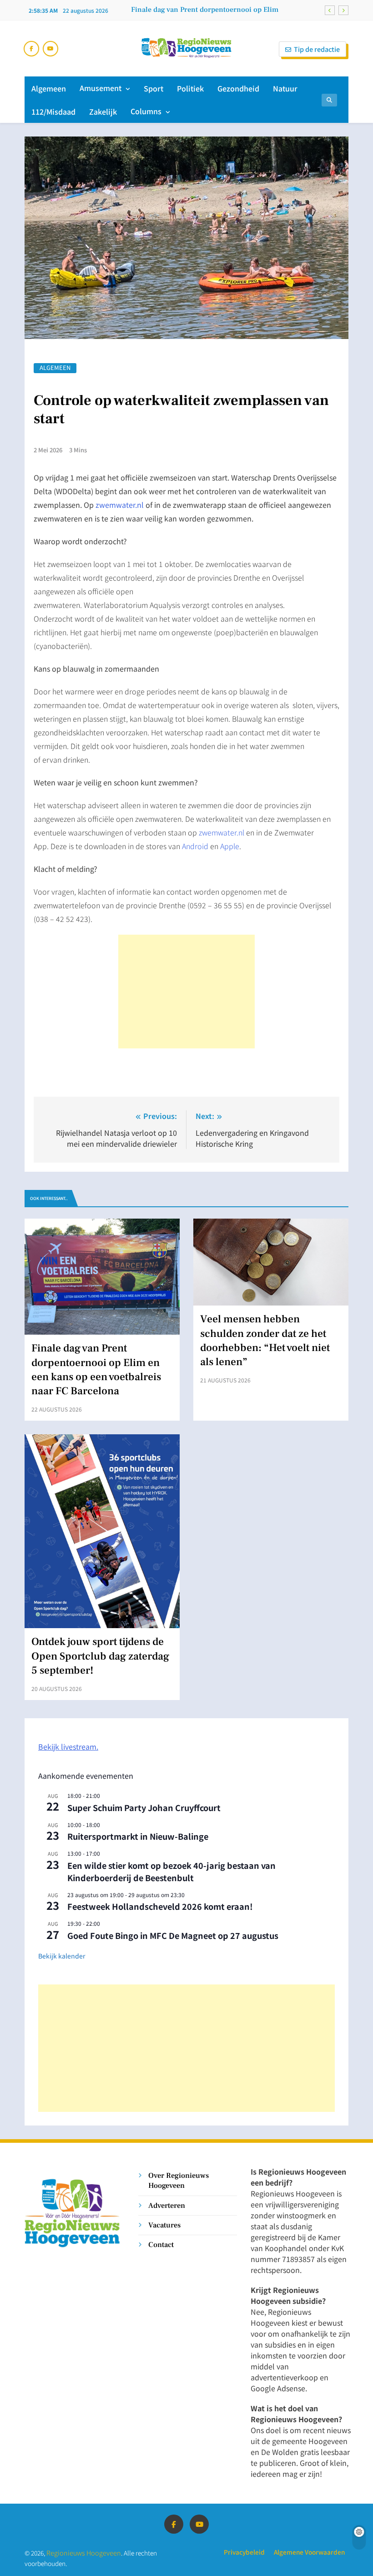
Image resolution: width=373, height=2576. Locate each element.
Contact (161, 2245)
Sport (154, 88)
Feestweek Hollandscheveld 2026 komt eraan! (160, 1906)
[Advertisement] (186, 992)
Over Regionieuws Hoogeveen (179, 2180)
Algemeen (49, 88)
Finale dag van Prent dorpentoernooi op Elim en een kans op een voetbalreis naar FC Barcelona (205, 10)
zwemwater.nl (222, 832)
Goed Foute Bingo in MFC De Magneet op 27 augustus (173, 1935)
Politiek (190, 88)
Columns (146, 111)
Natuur (285, 88)
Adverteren (167, 2205)
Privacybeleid (244, 2552)
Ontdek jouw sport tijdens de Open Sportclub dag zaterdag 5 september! (100, 1656)
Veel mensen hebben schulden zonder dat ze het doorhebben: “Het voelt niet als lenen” (265, 1341)
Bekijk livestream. (68, 1746)
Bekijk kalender (62, 1956)
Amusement (101, 88)
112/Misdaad (53, 111)
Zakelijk (103, 111)
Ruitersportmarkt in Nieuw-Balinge (138, 1836)
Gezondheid (238, 88)
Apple (230, 846)
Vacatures (164, 2225)
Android (195, 846)
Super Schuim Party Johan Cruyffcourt (144, 1807)
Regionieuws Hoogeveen (84, 2553)
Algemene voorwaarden (309, 2552)
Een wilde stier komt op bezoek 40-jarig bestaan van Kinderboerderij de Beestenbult (171, 1871)
